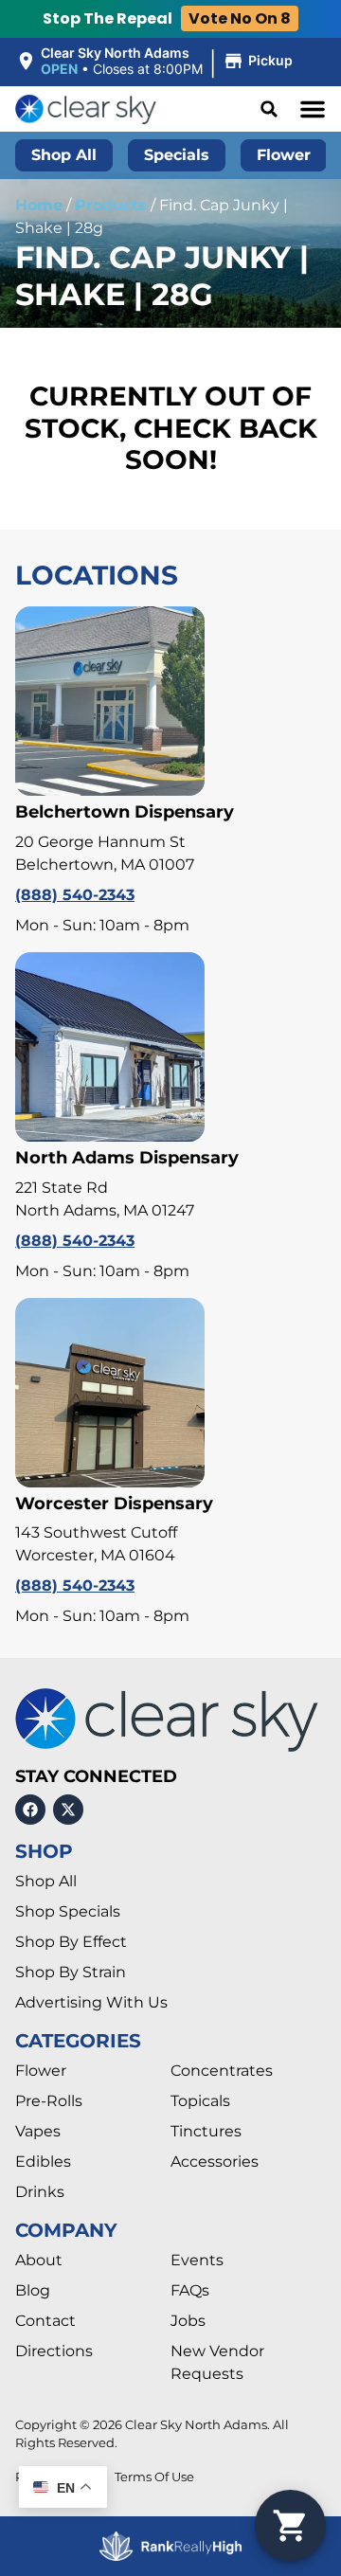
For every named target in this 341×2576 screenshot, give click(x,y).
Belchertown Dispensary (125, 812)
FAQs (190, 2290)
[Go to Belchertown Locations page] (110, 701)
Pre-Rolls (49, 2101)
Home (39, 205)
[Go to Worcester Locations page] (110, 1393)
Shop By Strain (71, 1972)
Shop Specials (68, 1911)
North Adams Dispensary (127, 1158)
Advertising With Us (91, 2002)
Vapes (38, 2131)
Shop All (46, 1881)
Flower (41, 2071)
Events (197, 2260)
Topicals (200, 2101)
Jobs (188, 2321)
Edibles (43, 2162)
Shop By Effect (71, 1942)
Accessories (215, 2162)
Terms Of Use (154, 2477)
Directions (54, 2351)
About (39, 2260)
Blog (33, 2290)
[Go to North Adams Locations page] (110, 1047)
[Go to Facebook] (30, 1810)
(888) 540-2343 (75, 895)
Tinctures (206, 2131)
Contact (45, 2321)
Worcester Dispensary (114, 1504)
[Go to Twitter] (68, 1810)
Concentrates (222, 2071)
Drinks (40, 2192)
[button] (157, 62)
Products (111, 205)
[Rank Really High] (170, 2546)
